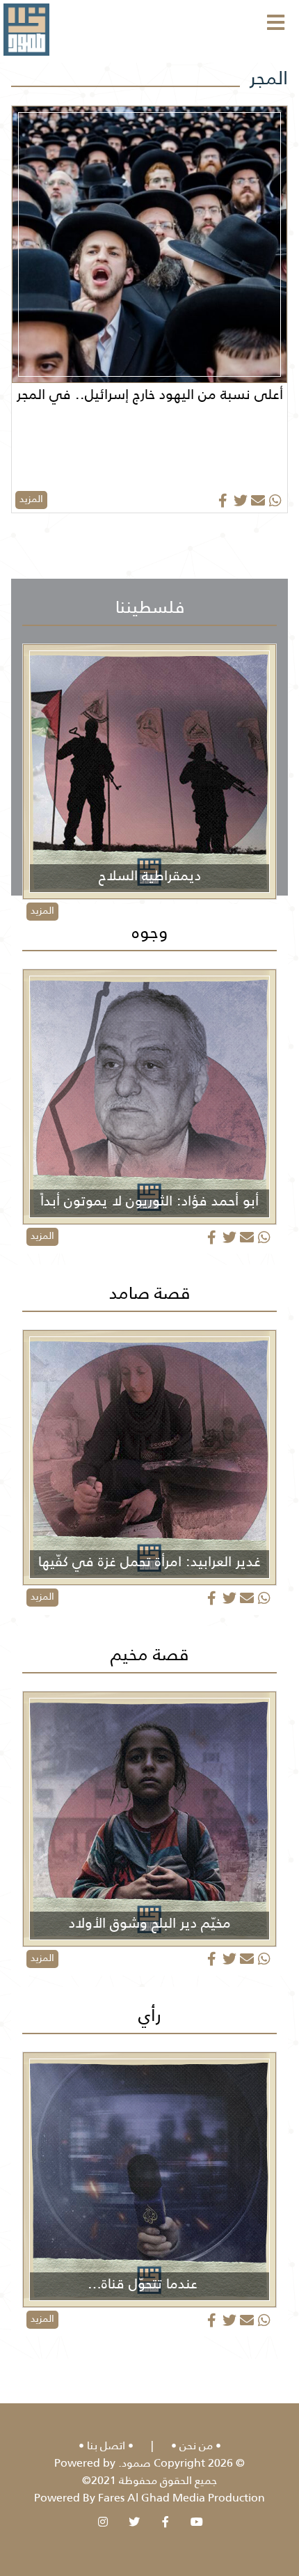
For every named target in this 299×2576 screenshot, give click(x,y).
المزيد (31, 499)
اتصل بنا (106, 2445)
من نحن (196, 2445)
